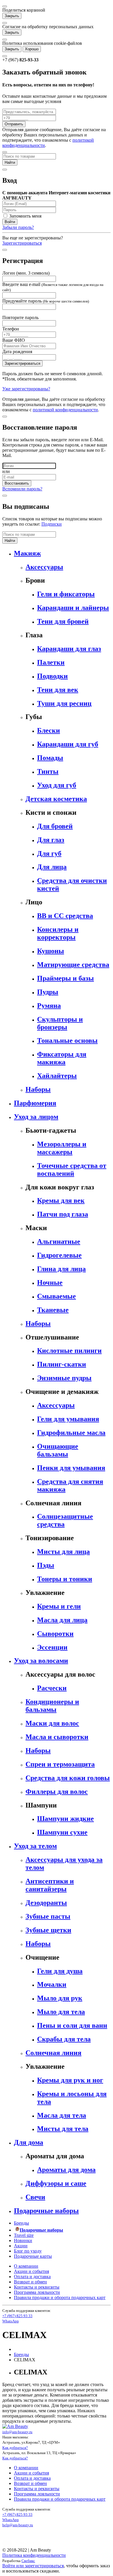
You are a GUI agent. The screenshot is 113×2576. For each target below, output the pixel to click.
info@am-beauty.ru (17, 2432)
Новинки (23, 2240)
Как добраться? (15, 2448)
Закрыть (12, 16)
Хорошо (32, 49)
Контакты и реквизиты (37, 2287)
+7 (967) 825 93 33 (17, 2316)
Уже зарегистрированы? (26, 389)
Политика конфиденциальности (34, 2555)
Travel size (24, 2235)
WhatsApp (11, 2321)
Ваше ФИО (14, 340)
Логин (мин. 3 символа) (26, 273)
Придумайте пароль (46, 301)
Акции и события (31, 2271)
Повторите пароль (20, 317)
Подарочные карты (33, 2256)
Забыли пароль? (18, 227)
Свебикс (28, 2561)
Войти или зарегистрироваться (33, 2566)
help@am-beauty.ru (18, 2525)
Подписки (52, 524)
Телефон (11, 329)
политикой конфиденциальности (65, 410)
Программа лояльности (37, 2292)
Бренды (21, 2223)
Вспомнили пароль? (22, 489)
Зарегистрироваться (22, 243)
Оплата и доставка (32, 2277)
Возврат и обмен (30, 2282)
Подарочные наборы (41, 2230)
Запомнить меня (25, 216)
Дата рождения (17, 352)
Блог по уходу (28, 2251)
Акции (21, 2246)
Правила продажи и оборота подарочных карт (60, 2297)
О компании (26, 2266)
